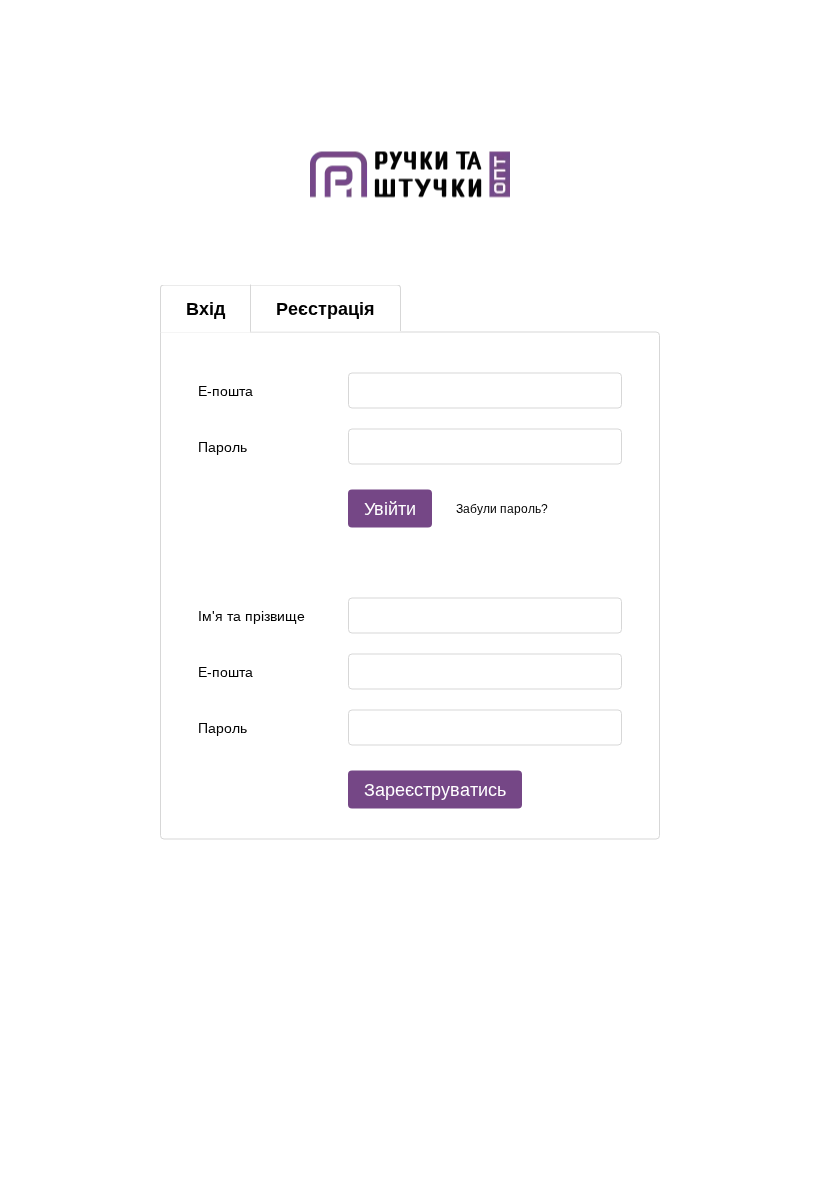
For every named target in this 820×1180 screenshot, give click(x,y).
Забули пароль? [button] (502, 508)
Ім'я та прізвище (251, 615)
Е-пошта (225, 390)
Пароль (222, 446)
